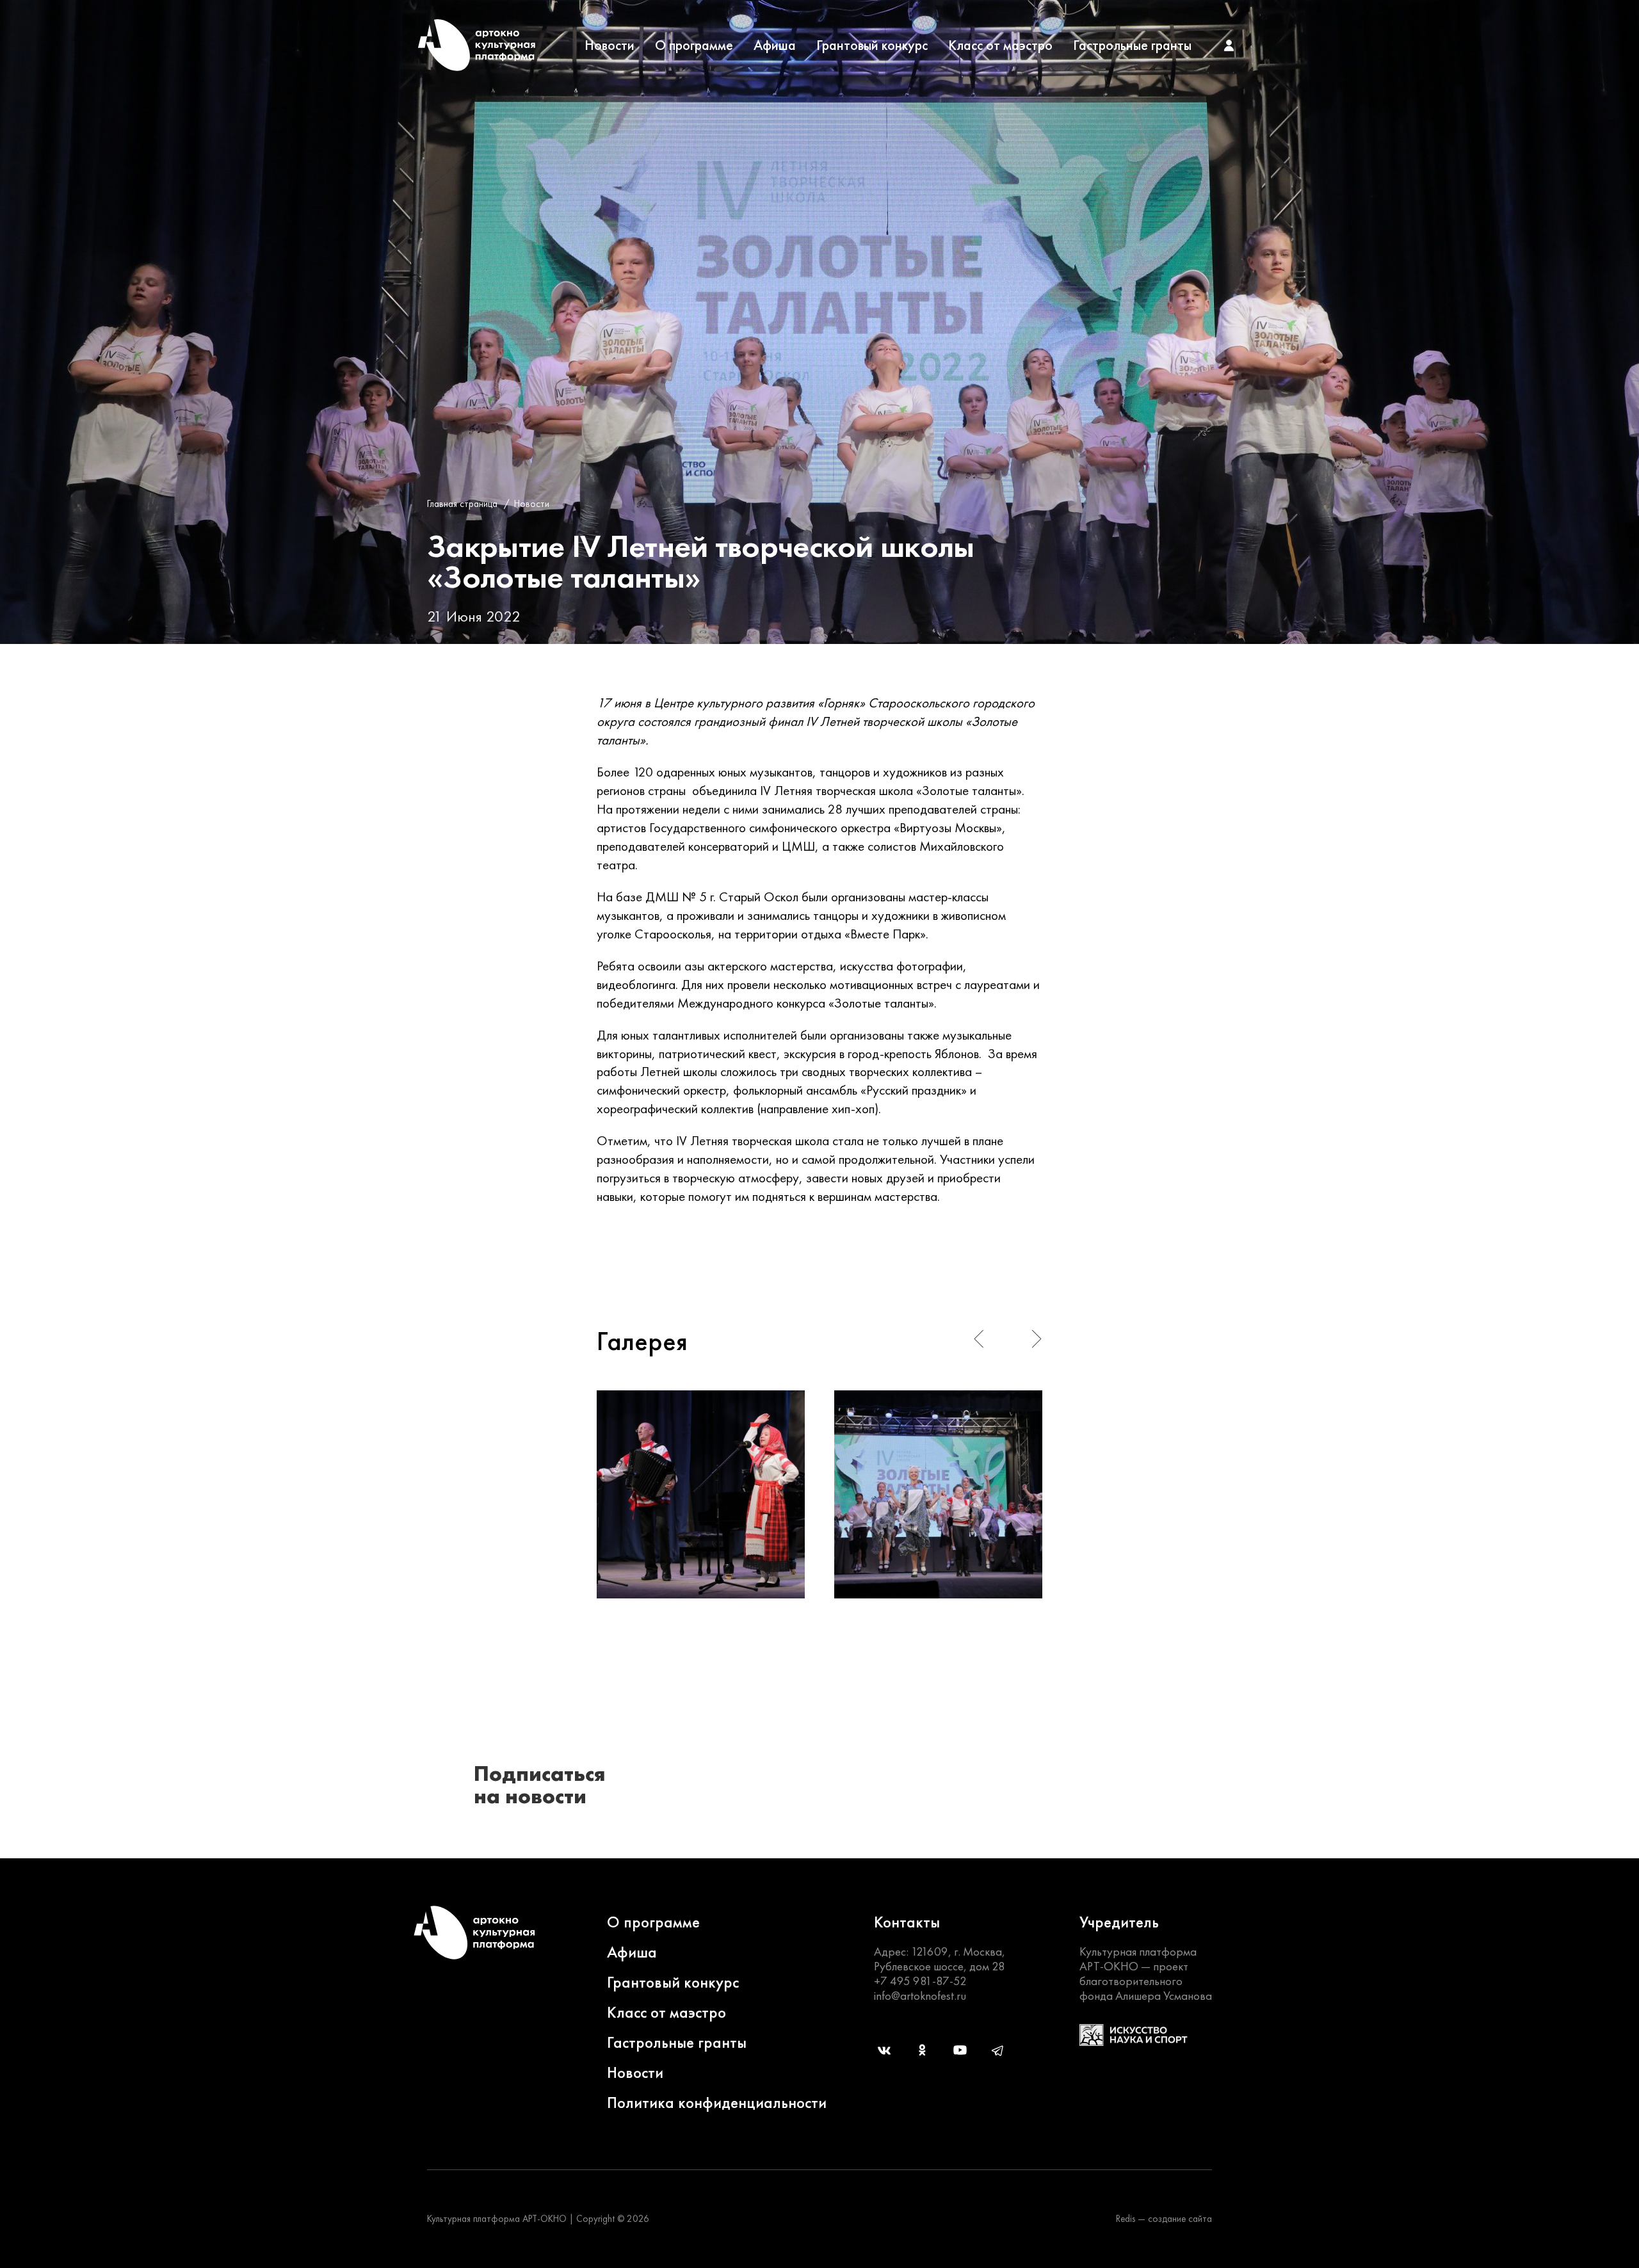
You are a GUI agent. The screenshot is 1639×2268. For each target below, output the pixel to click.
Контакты (907, 1922)
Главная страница (462, 504)
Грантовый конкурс (872, 45)
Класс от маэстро (1000, 45)
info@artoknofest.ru (920, 1996)
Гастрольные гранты (1132, 45)
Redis (1126, 2219)
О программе (694, 45)
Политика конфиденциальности (717, 2103)
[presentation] (979, 1339)
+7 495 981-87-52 (920, 1981)
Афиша (775, 45)
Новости (610, 45)
